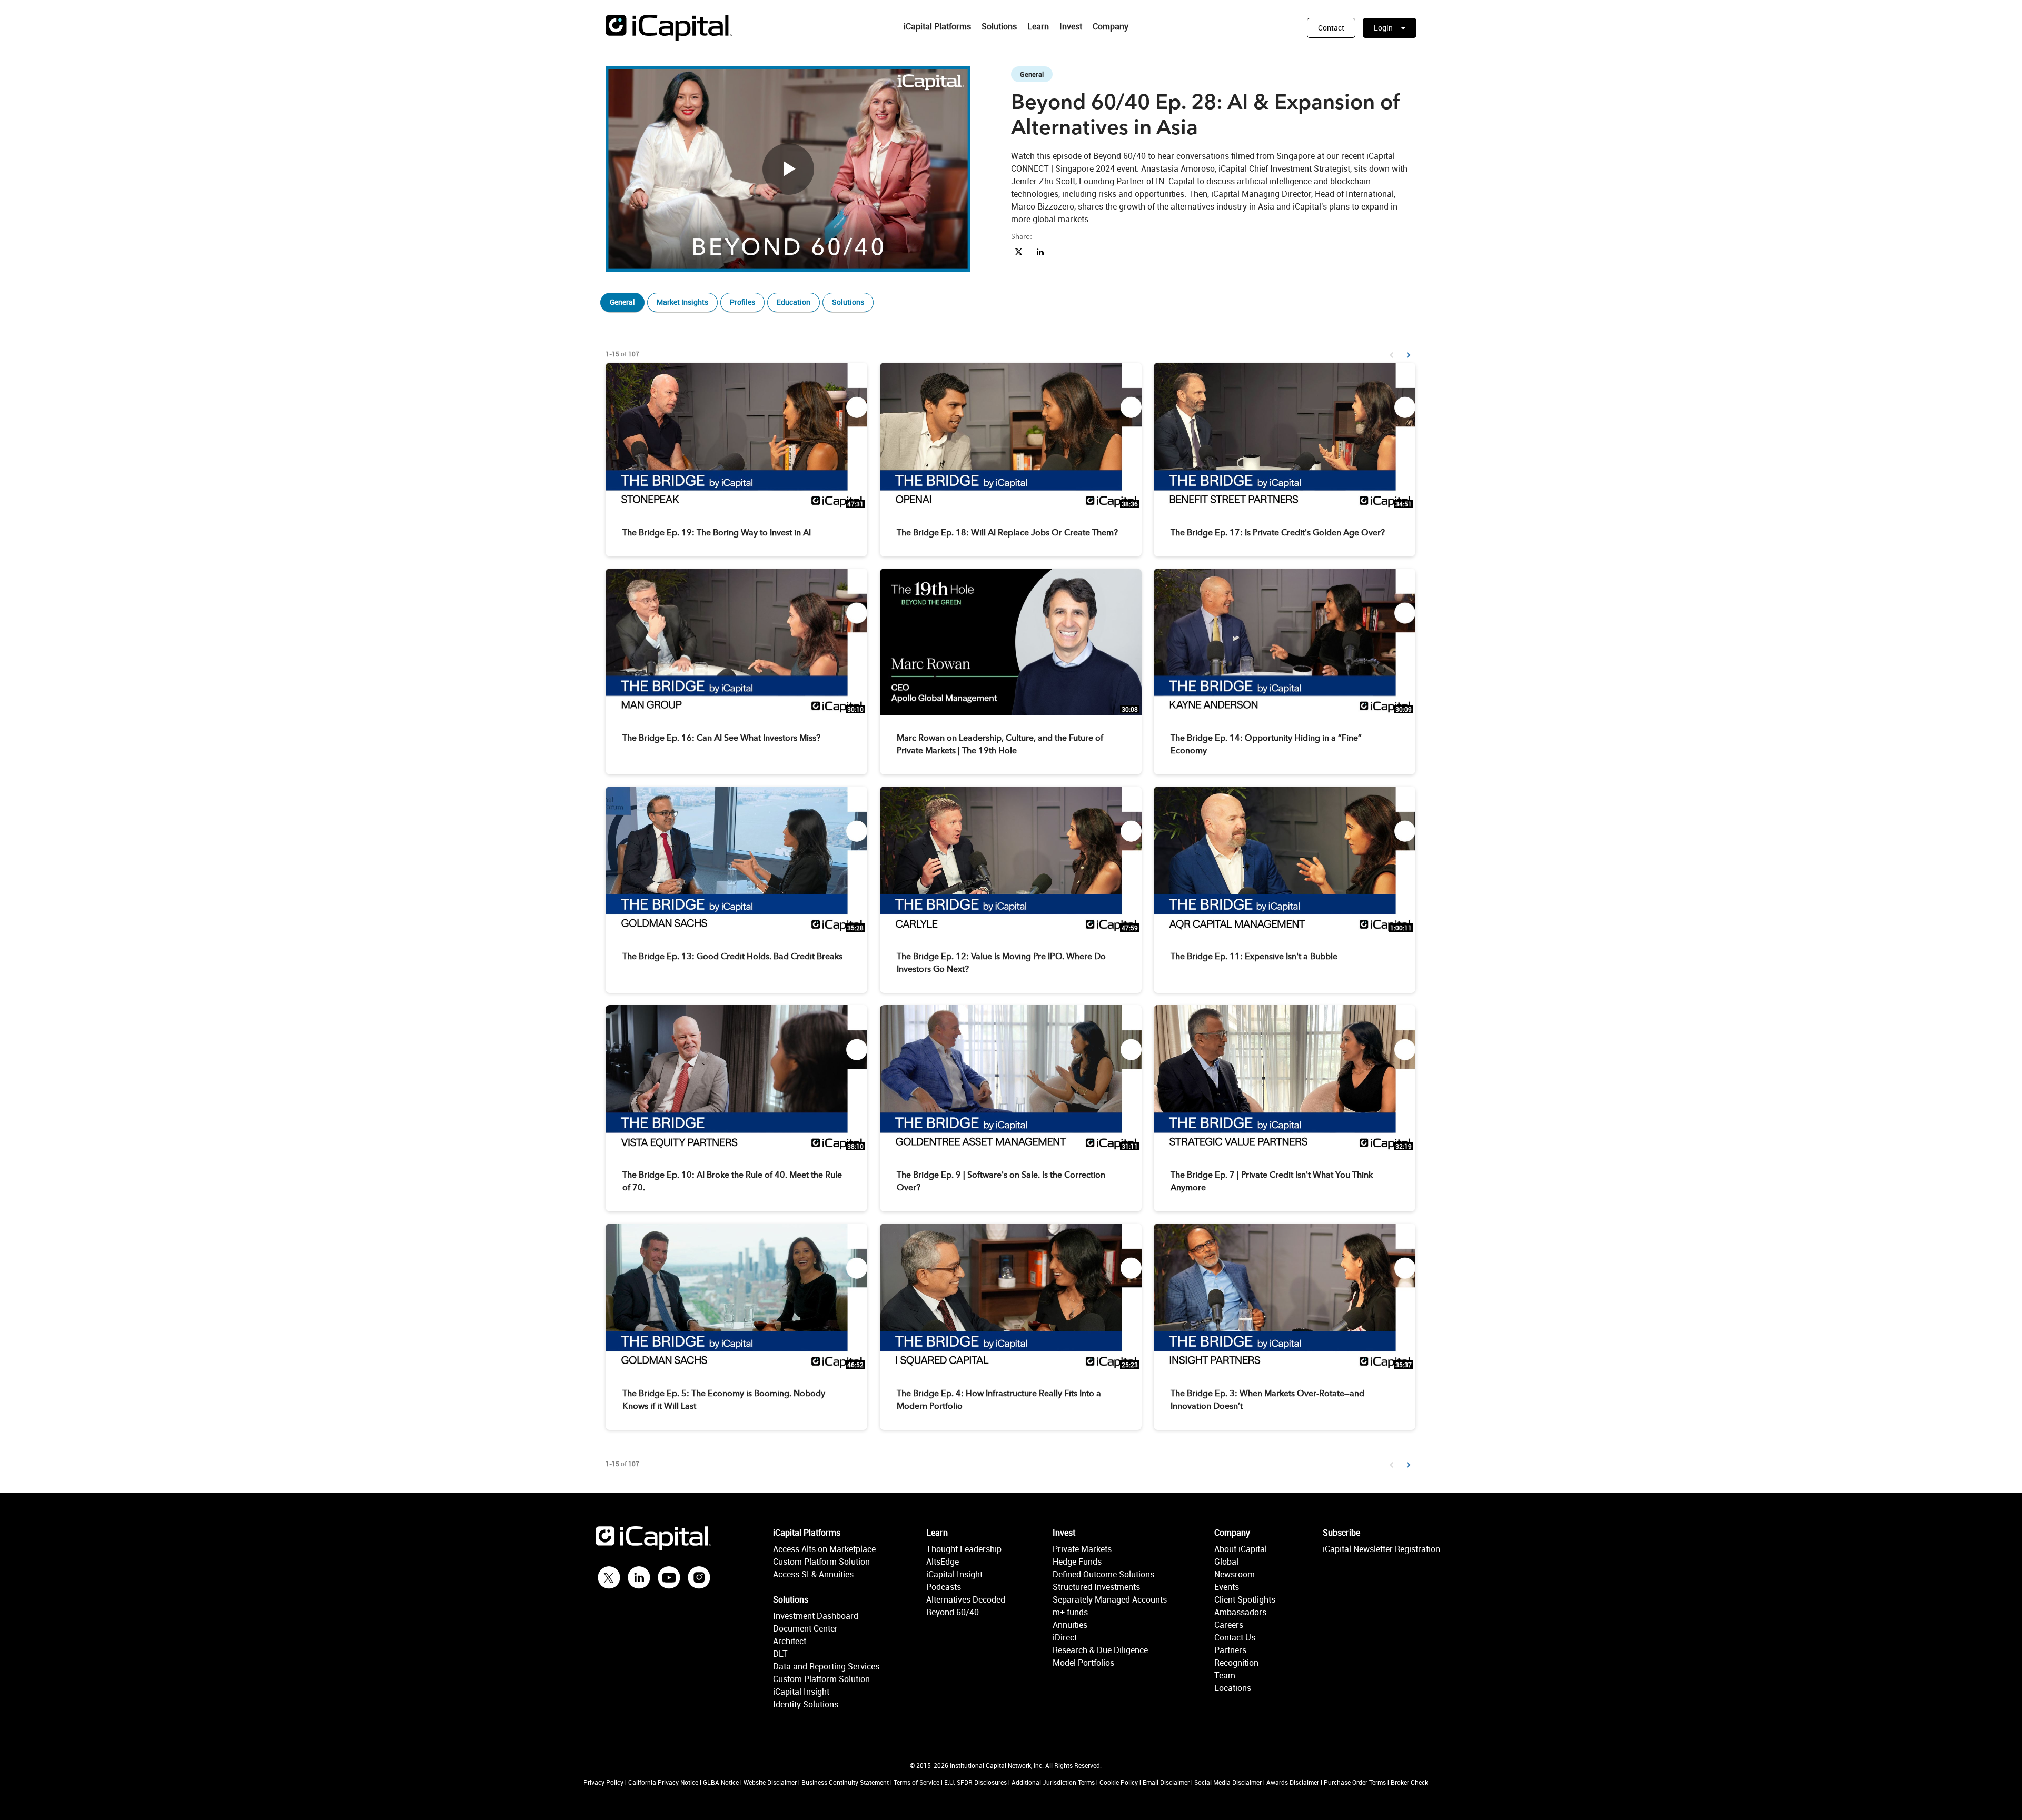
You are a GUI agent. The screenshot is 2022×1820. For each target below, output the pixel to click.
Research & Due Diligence (1100, 1650)
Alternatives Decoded (966, 1599)
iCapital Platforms (937, 26)
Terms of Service (916, 1782)
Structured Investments (1096, 1587)
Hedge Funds (1077, 1562)
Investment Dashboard (816, 1616)
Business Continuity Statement (845, 1782)
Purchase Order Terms (1355, 1782)
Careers (1229, 1625)
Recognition (1236, 1663)
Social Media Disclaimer (1228, 1782)
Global (1226, 1562)
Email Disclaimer (1166, 1782)
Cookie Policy (1119, 1782)
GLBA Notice (721, 1782)
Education (794, 302)
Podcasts (944, 1587)
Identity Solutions (806, 1704)
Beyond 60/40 (953, 1612)
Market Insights (682, 302)
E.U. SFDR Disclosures (975, 1782)
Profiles (742, 302)
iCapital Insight (801, 1692)
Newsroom (1235, 1574)
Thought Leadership (964, 1549)
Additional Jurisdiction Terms (1053, 1782)
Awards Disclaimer (1293, 1782)
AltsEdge (943, 1562)
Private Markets (1082, 1549)
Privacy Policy (603, 1782)
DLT (780, 1654)
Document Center (805, 1628)
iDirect (1065, 1637)
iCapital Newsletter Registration (1381, 1549)
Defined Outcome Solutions (1103, 1574)
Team (1225, 1675)
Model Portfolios (1083, 1663)
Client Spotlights (1245, 1599)
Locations (1233, 1688)
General (622, 302)
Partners (1230, 1650)
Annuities (1070, 1625)
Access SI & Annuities (813, 1574)
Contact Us (1235, 1637)
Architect (790, 1641)
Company (1111, 26)
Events (1227, 1587)
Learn (1038, 26)
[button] (1331, 28)
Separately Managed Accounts (1110, 1599)
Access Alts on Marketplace (824, 1549)
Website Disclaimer (770, 1782)
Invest (1071, 26)
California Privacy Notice (663, 1782)
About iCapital (1241, 1549)
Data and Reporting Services (826, 1666)
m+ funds (1070, 1612)
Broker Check (1409, 1782)
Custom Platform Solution (821, 1562)
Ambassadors (1240, 1612)
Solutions (999, 26)
